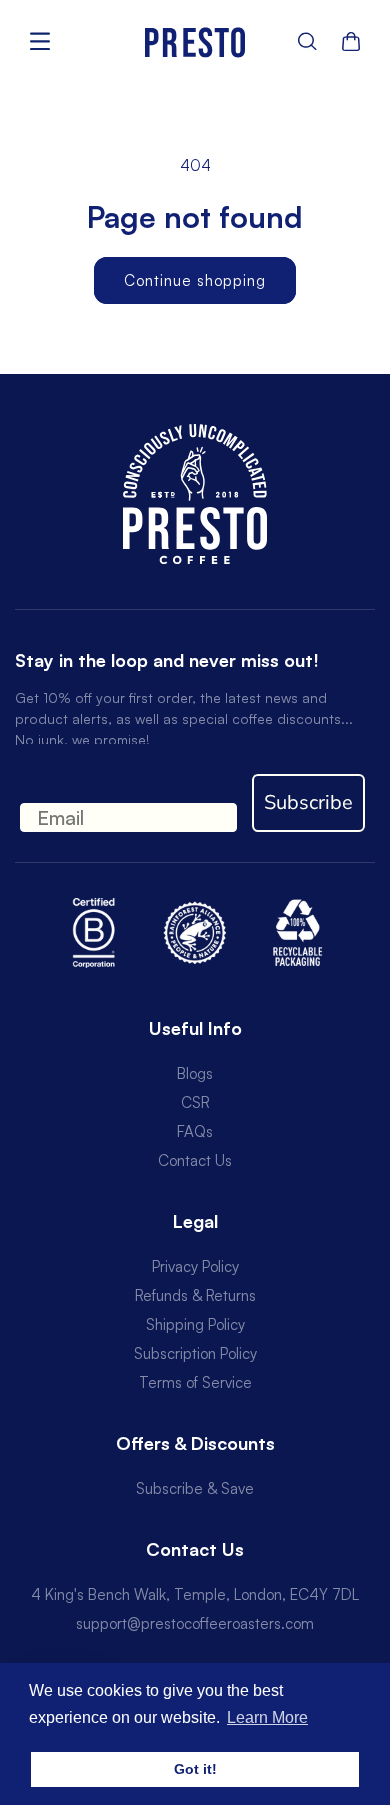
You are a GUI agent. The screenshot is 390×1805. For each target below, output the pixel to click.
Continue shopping (195, 280)
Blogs (195, 1073)
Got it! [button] (195, 1769)
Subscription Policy (195, 1353)
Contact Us (195, 1160)
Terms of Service (195, 1382)
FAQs (195, 1131)
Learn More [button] (267, 1717)
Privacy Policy (195, 1266)
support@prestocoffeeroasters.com (195, 1623)
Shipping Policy (195, 1324)
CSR (195, 1102)
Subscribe (308, 802)
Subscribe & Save (195, 1488)
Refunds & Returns (195, 1295)
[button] (307, 41)
